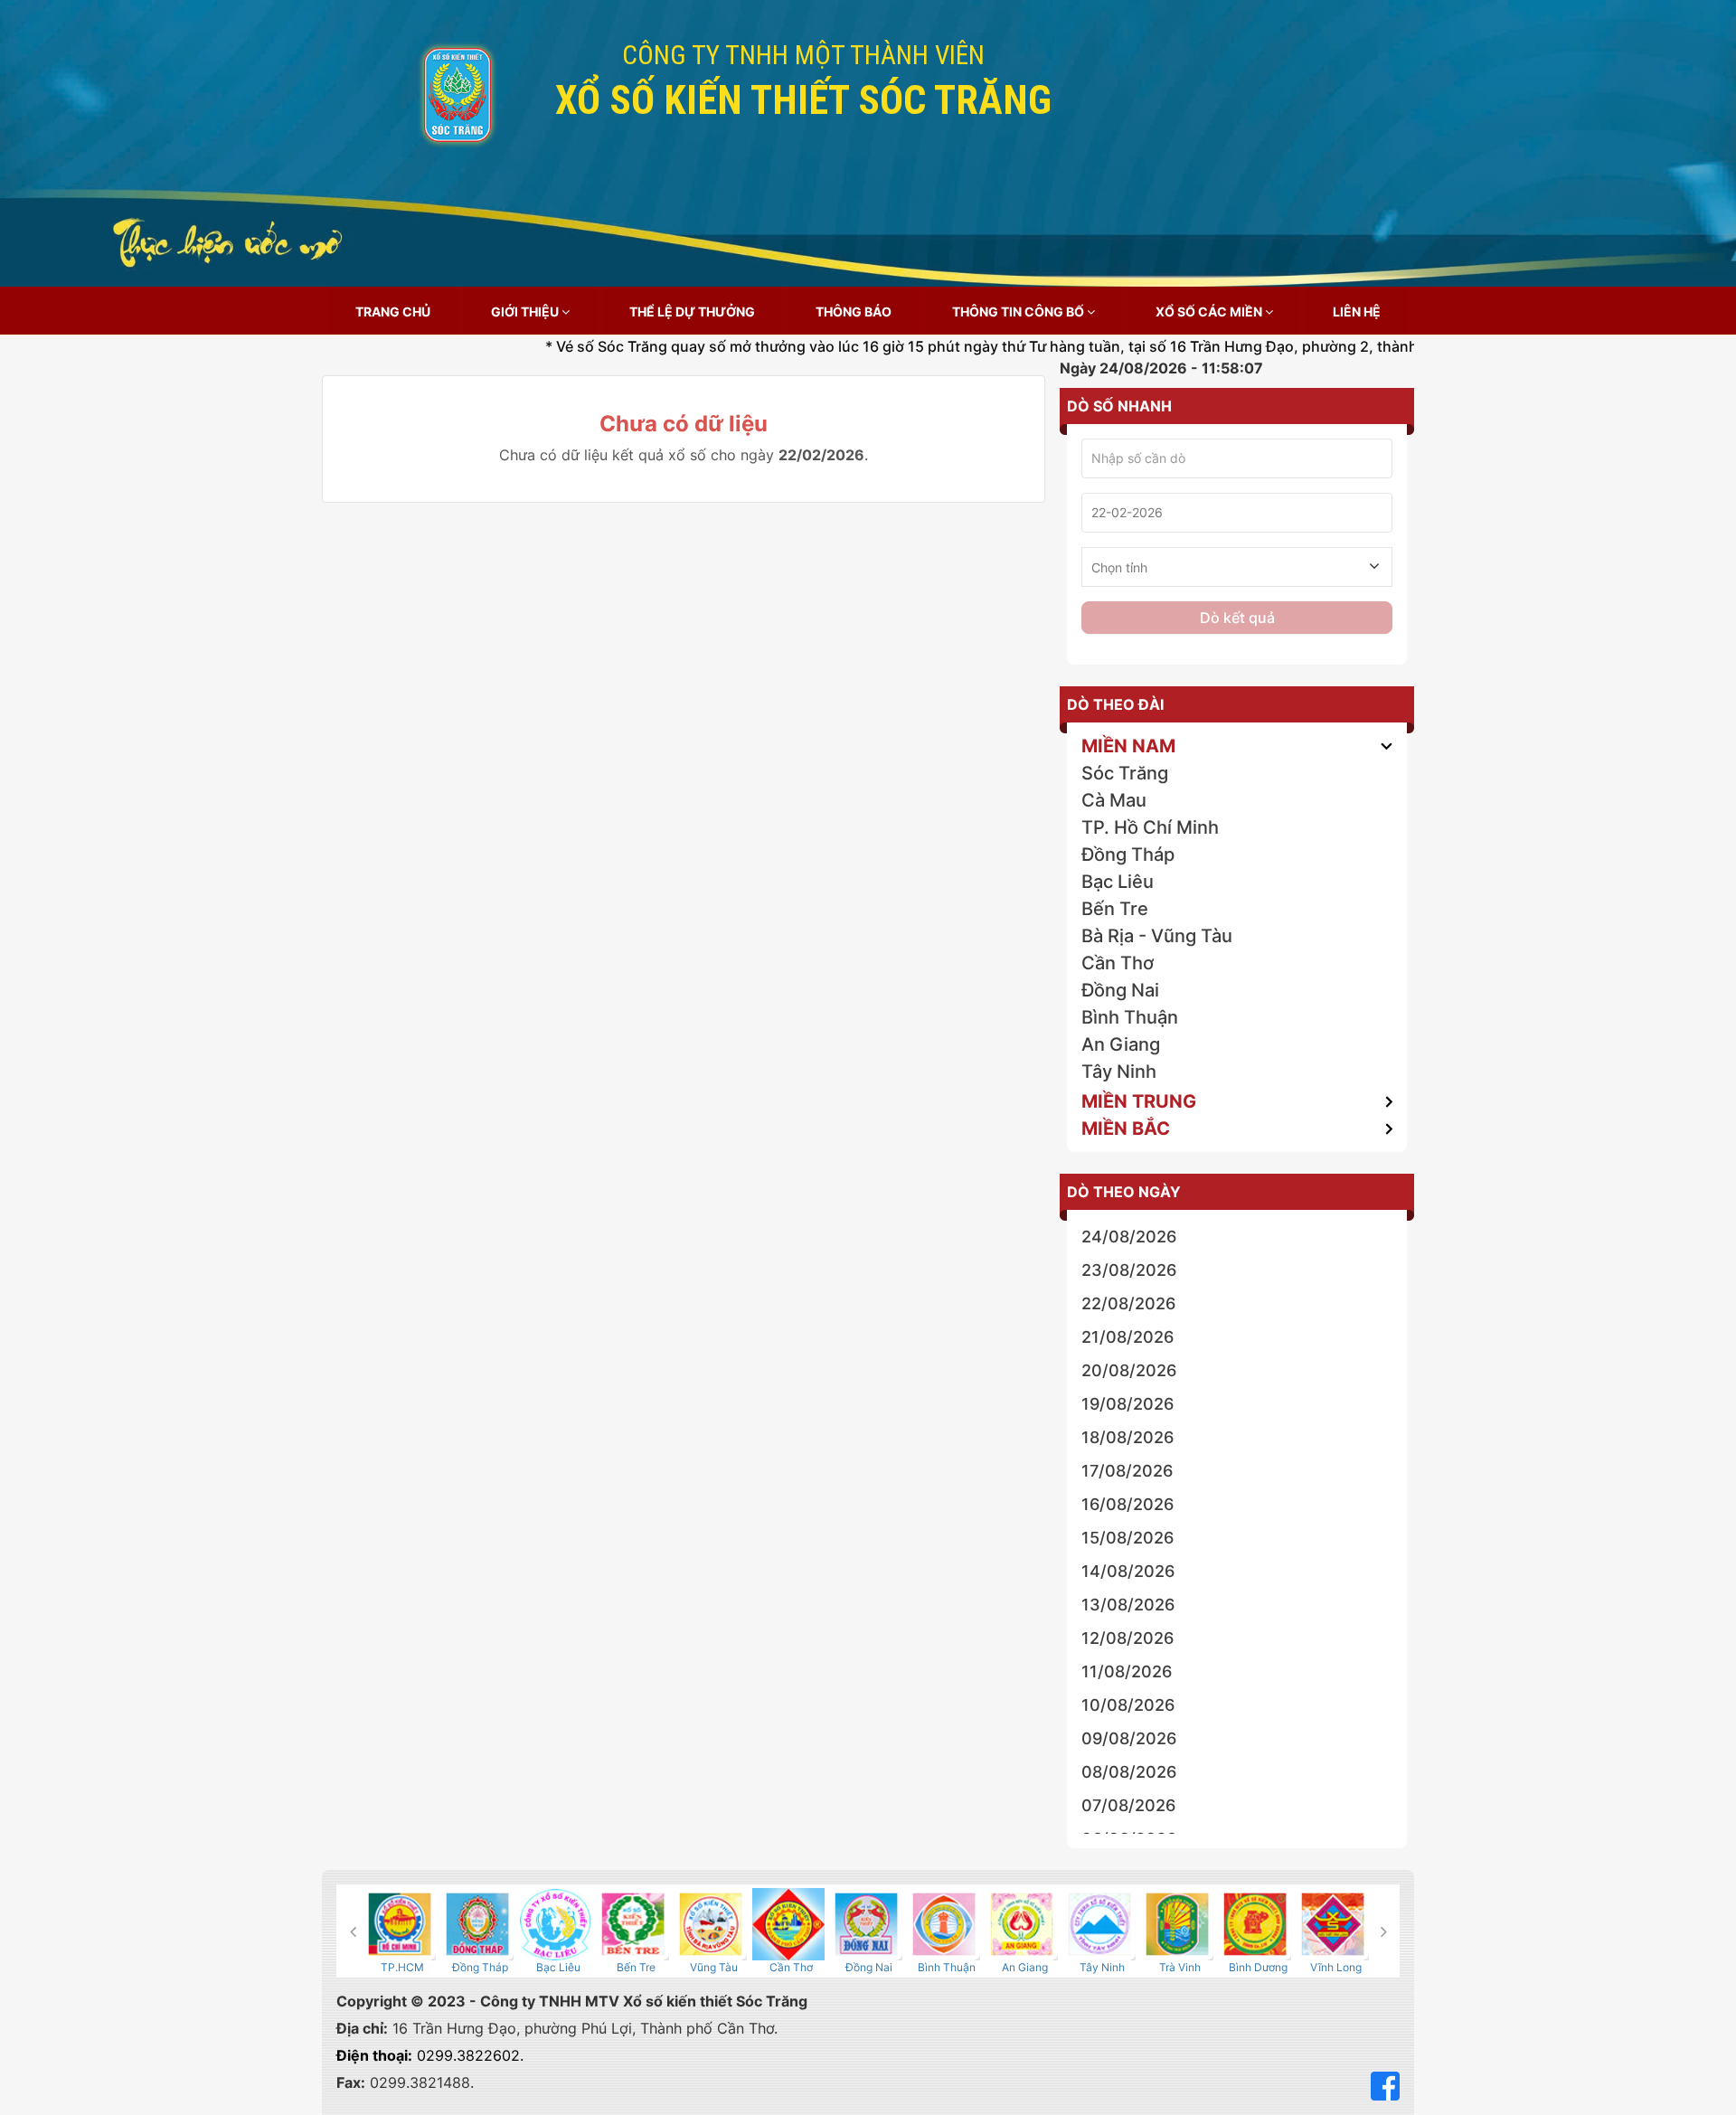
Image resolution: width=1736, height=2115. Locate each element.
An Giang (1121, 1044)
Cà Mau (1114, 800)
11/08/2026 (1127, 1671)
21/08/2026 (1127, 1337)
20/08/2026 (1129, 1370)
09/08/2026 (1129, 1738)
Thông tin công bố (1019, 312)
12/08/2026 (1127, 1638)
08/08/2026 (1129, 1772)
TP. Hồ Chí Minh (1150, 827)
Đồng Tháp (1128, 854)
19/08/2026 (1127, 1404)
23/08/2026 (1129, 1270)
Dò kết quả (1237, 618)
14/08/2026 (1128, 1571)
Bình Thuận (1130, 1017)
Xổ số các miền (1210, 312)
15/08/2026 (1127, 1538)
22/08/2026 (1128, 1303)
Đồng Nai (1120, 990)
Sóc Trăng (1125, 773)
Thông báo (854, 312)
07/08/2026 (1128, 1805)
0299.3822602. (430, 2055)
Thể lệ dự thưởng (692, 312)
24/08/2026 (1129, 1237)
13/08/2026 (1128, 1605)
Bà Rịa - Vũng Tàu (1157, 936)
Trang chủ (393, 312)
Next (1383, 1931)
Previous (353, 1931)
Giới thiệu (526, 312)
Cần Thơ (1118, 963)
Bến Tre (1115, 909)
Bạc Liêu (1118, 882)
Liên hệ (1357, 312)
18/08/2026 (1127, 1437)
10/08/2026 (1128, 1705)
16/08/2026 (1127, 1504)
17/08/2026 (1127, 1471)
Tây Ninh (1119, 1072)
